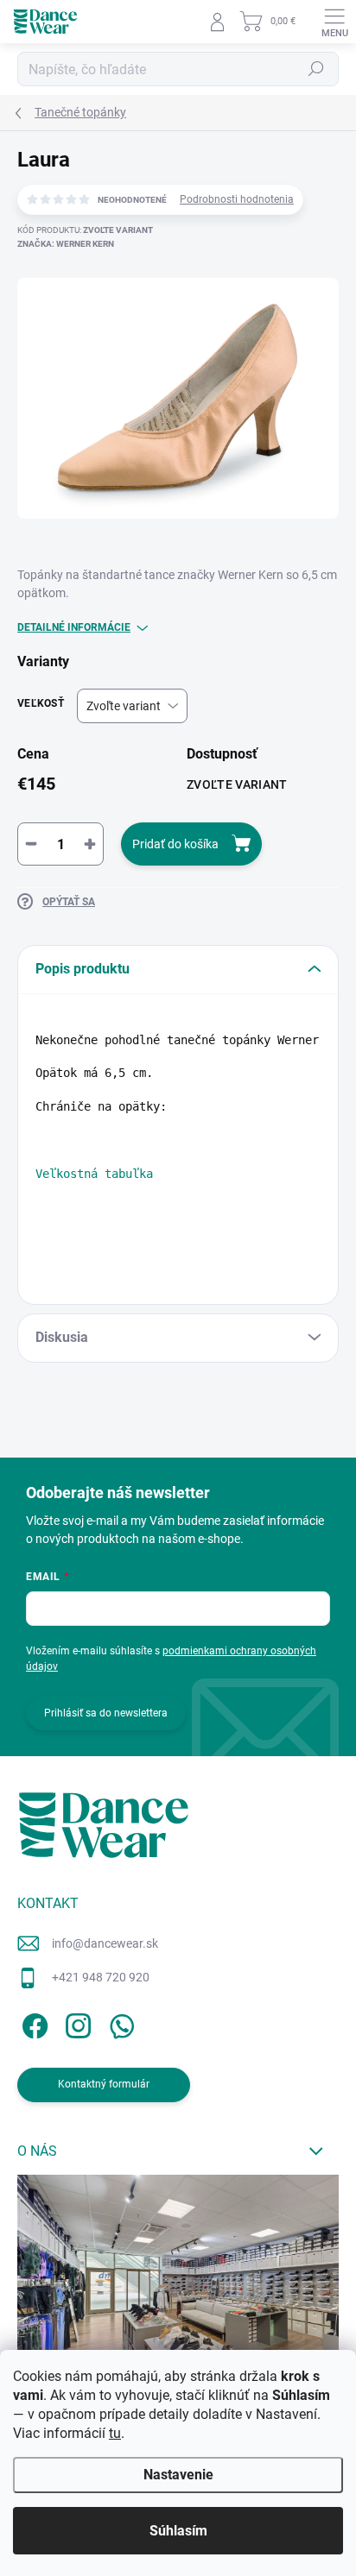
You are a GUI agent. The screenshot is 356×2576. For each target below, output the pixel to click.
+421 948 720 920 (101, 1977)
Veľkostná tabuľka (94, 1174)
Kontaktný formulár (104, 2084)
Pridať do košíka (175, 844)
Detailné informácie (74, 627)
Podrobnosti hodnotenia (237, 199)
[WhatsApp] (119, 2023)
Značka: (66, 244)
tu (115, 2433)
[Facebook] (32, 2023)
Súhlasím (178, 2531)
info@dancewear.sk (105, 1943)
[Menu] (334, 22)
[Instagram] (76, 2023)
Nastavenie (178, 2475)
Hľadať (316, 69)
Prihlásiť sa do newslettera (106, 1713)
